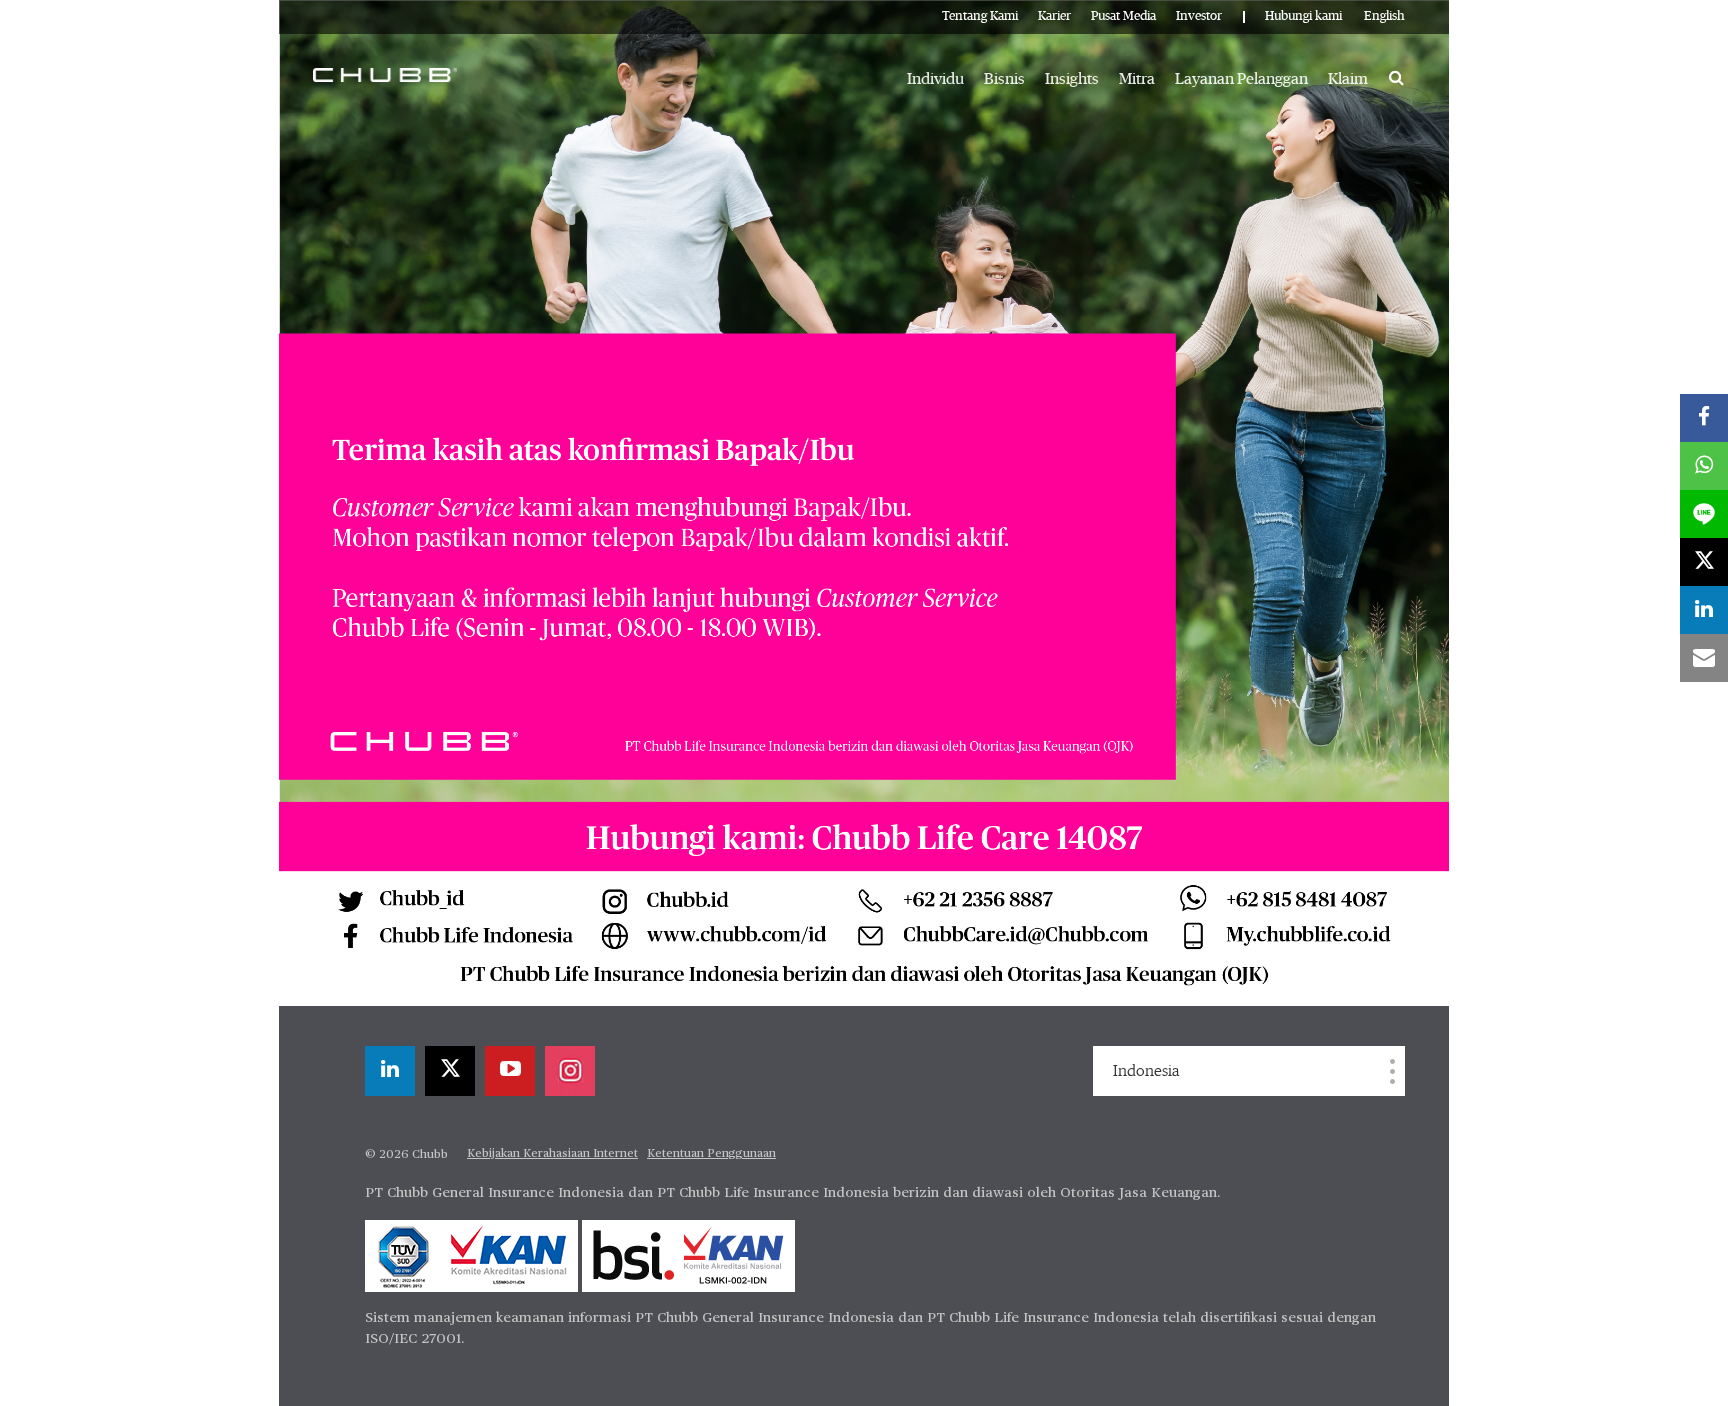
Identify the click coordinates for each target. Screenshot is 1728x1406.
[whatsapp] (1704, 466)
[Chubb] (385, 74)
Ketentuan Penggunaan (711, 1154)
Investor (1199, 16)
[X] (450, 1071)
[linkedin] (390, 1071)
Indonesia (1146, 1071)
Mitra (1137, 79)
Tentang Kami (980, 16)
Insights (1072, 79)
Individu (935, 79)
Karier (1054, 16)
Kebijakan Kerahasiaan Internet (552, 1154)
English (1384, 16)
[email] (1704, 658)
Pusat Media (1123, 16)
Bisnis (1004, 79)
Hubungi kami (1303, 16)
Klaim (1348, 79)
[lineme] (1704, 514)
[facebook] (1704, 418)
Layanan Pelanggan (1241, 79)
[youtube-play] (510, 1071)
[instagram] (570, 1071)
